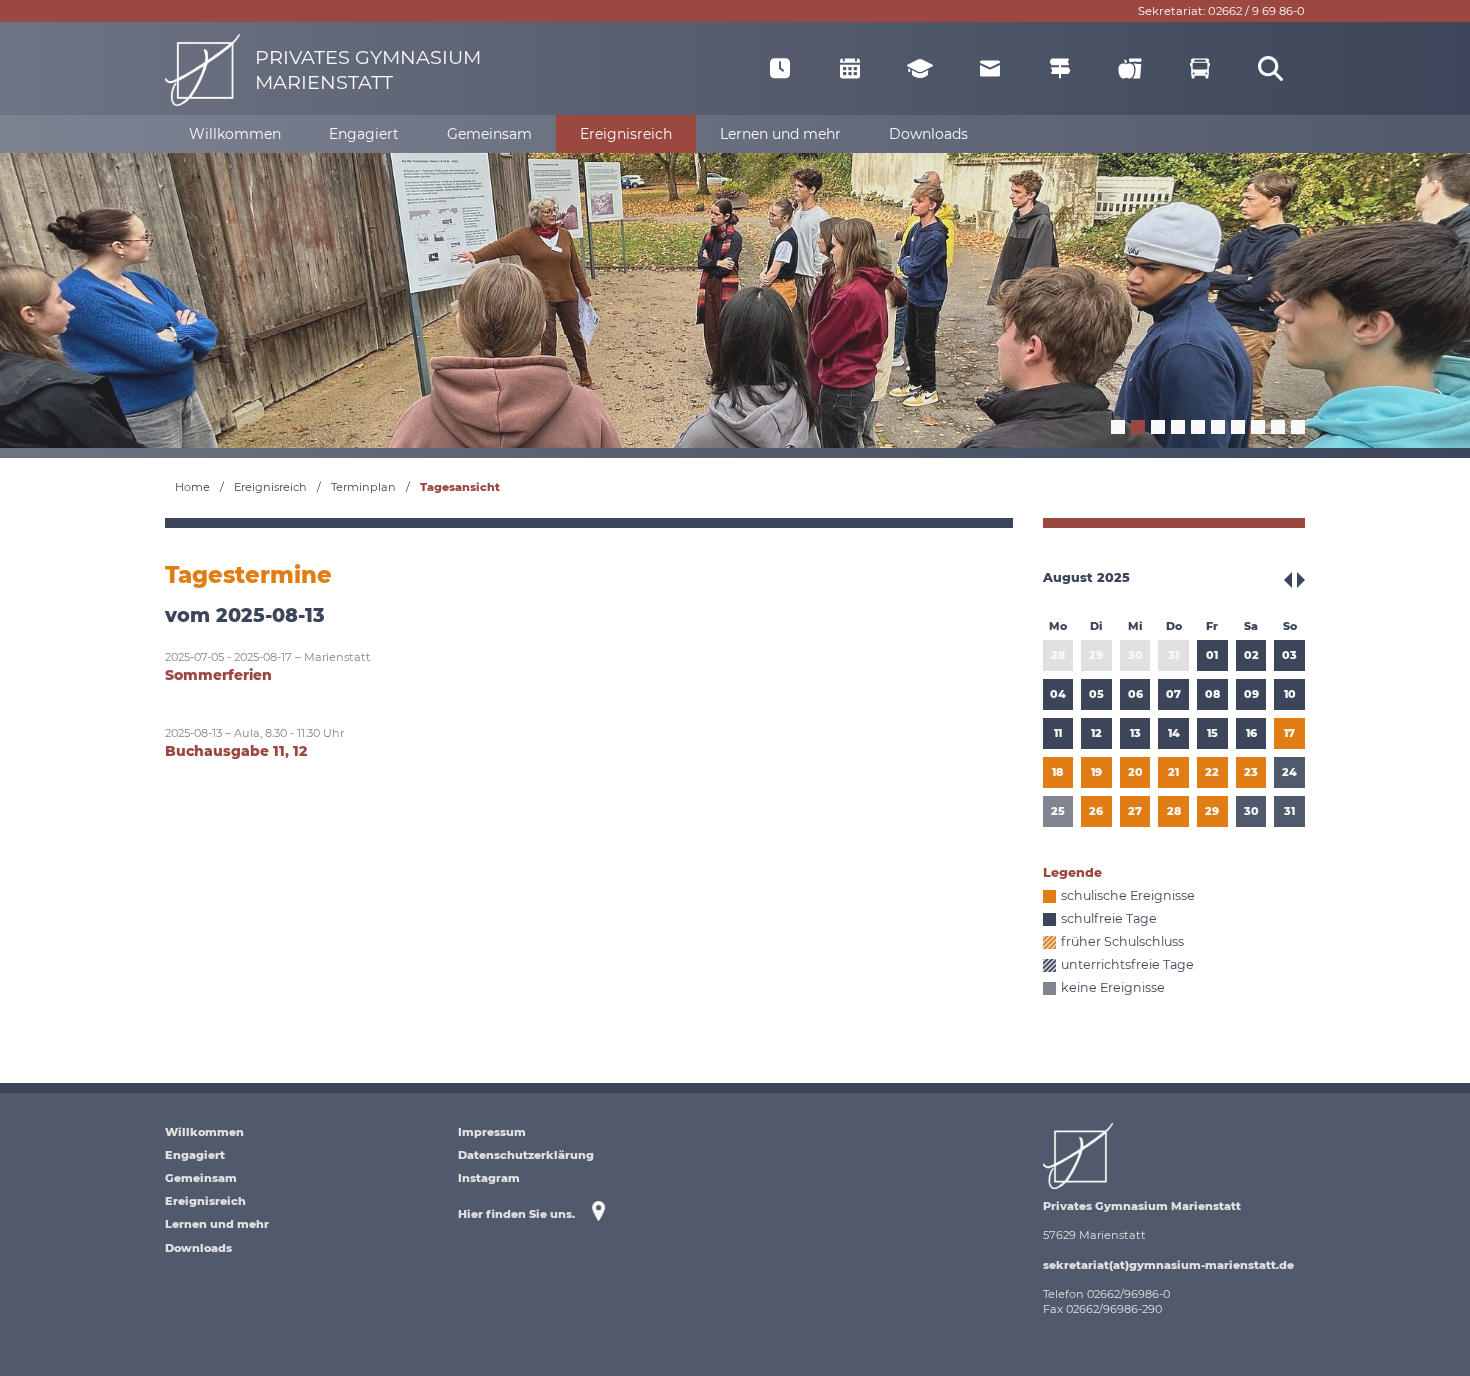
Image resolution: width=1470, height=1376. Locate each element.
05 (1096, 694)
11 (1058, 733)
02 (1251, 655)
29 (1096, 655)
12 (1096, 733)
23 (1251, 772)
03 (1289, 655)
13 (1135, 733)
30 (1135, 655)
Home (192, 487)
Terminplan (363, 487)
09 (1251, 694)
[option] (735, 298)
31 (1173, 655)
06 (1135, 694)
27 (1135, 811)
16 (1251, 733)
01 (1212, 655)
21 (1173, 772)
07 (1173, 694)
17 (1289, 733)
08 (1212, 694)
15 (1212, 733)
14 (1174, 733)
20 (1135, 772)
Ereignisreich (270, 487)
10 (1290, 694)
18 (1057, 772)
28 (1058, 655)
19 (1096, 772)
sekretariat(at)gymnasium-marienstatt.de (1168, 1265)
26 (1096, 811)
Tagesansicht (460, 487)
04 (1058, 694)
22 (1212, 772)
